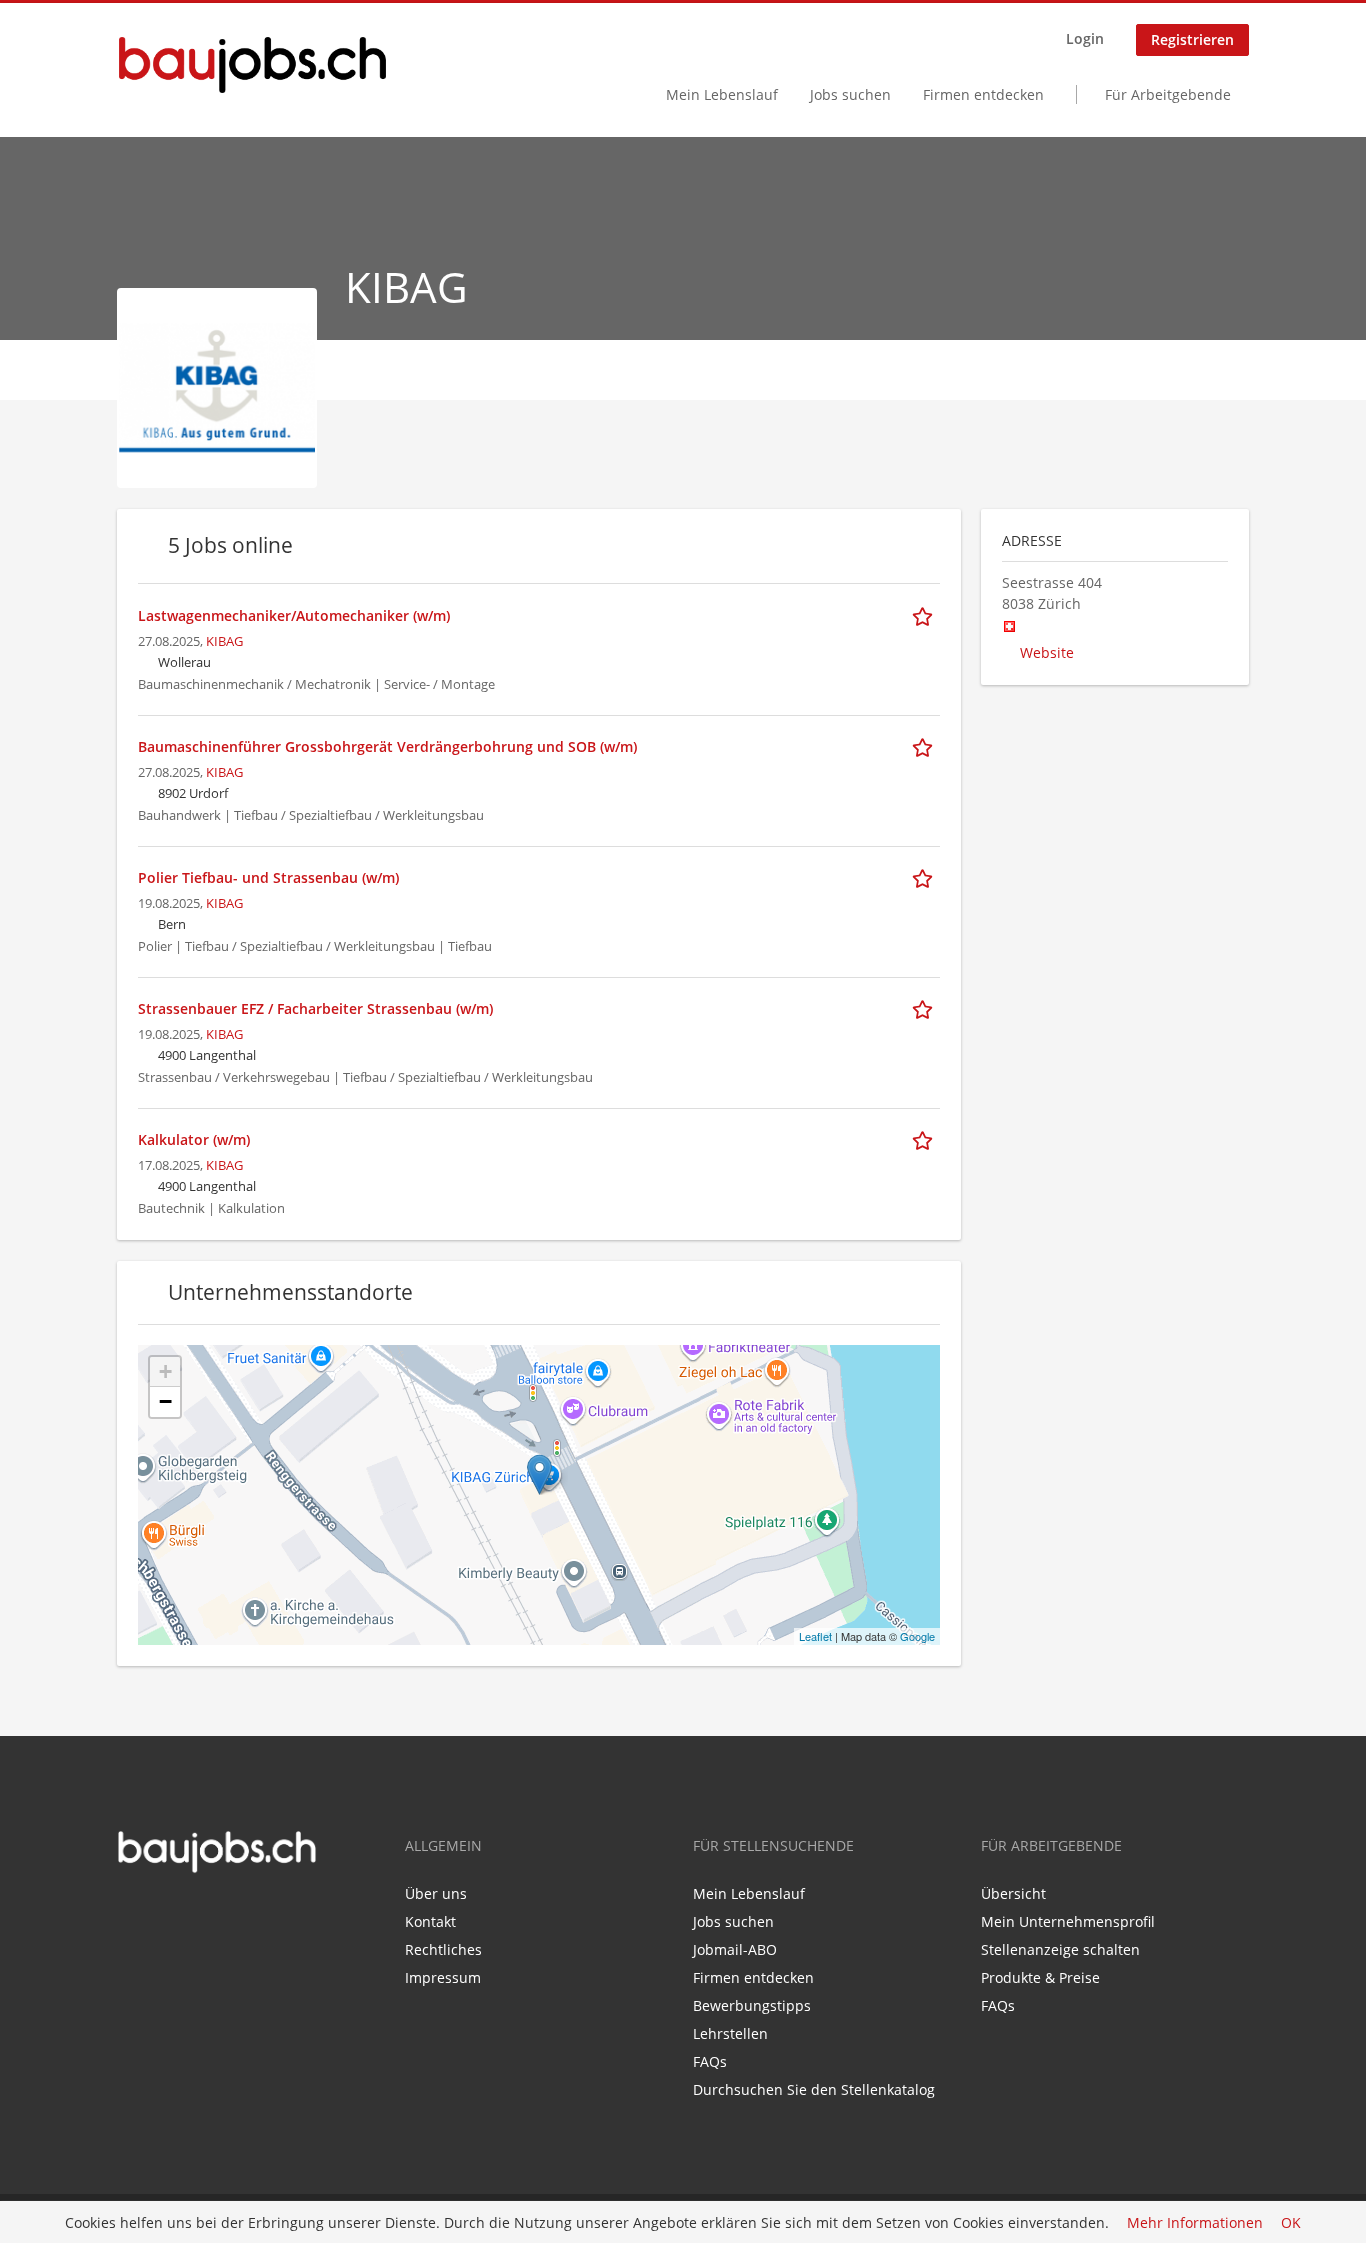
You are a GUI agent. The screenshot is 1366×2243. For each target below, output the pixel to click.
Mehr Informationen (1195, 2222)
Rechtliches (443, 1949)
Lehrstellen (730, 2033)
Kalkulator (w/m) (194, 1139)
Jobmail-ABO (735, 1949)
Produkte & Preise (1040, 1977)
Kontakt (430, 1921)
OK (1291, 2222)
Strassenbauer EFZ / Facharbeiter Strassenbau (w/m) (315, 1008)
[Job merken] (926, 615)
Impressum (443, 1977)
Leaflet (815, 1636)
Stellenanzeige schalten (1060, 1949)
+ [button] (165, 1371)
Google (917, 1636)
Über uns (436, 1893)
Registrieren (1192, 39)
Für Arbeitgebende (1168, 94)
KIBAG (224, 641)
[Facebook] (131, 1916)
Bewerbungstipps (752, 2005)
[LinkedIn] (161, 1916)
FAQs (710, 2061)
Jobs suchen (850, 94)
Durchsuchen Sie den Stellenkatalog (814, 2089)
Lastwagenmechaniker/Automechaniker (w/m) (294, 615)
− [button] (165, 1401)
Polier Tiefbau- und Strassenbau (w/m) (268, 877)
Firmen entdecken (983, 94)
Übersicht (1013, 1893)
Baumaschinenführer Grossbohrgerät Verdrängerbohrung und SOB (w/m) (387, 746)
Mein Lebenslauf (722, 94)
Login (1085, 38)
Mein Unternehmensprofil (1068, 1921)
